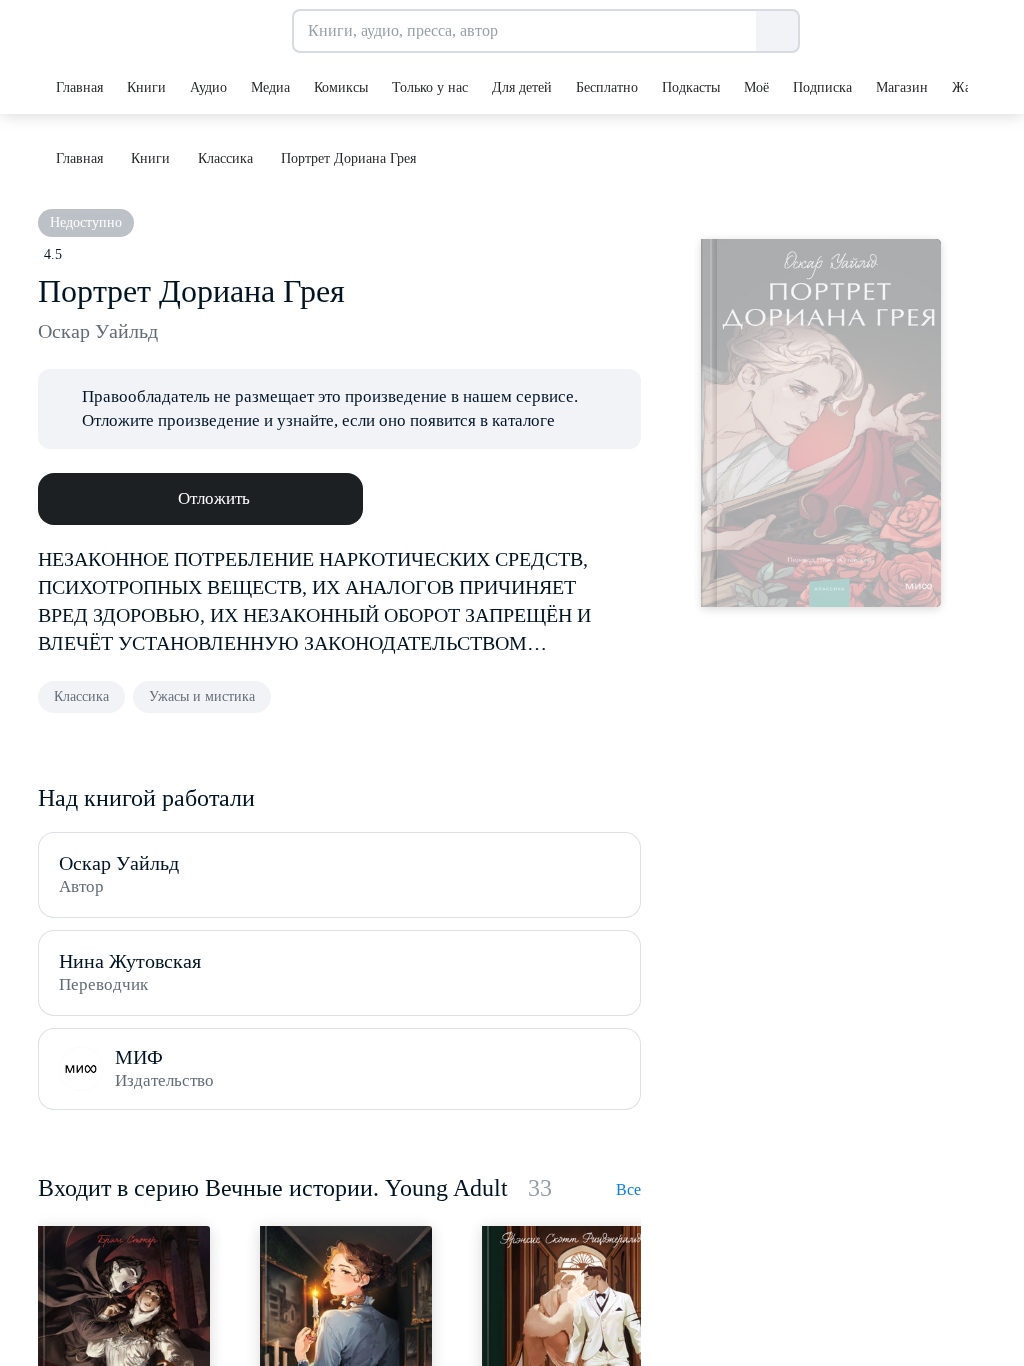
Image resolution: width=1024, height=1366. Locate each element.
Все (628, 1189)
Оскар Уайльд (98, 331)
